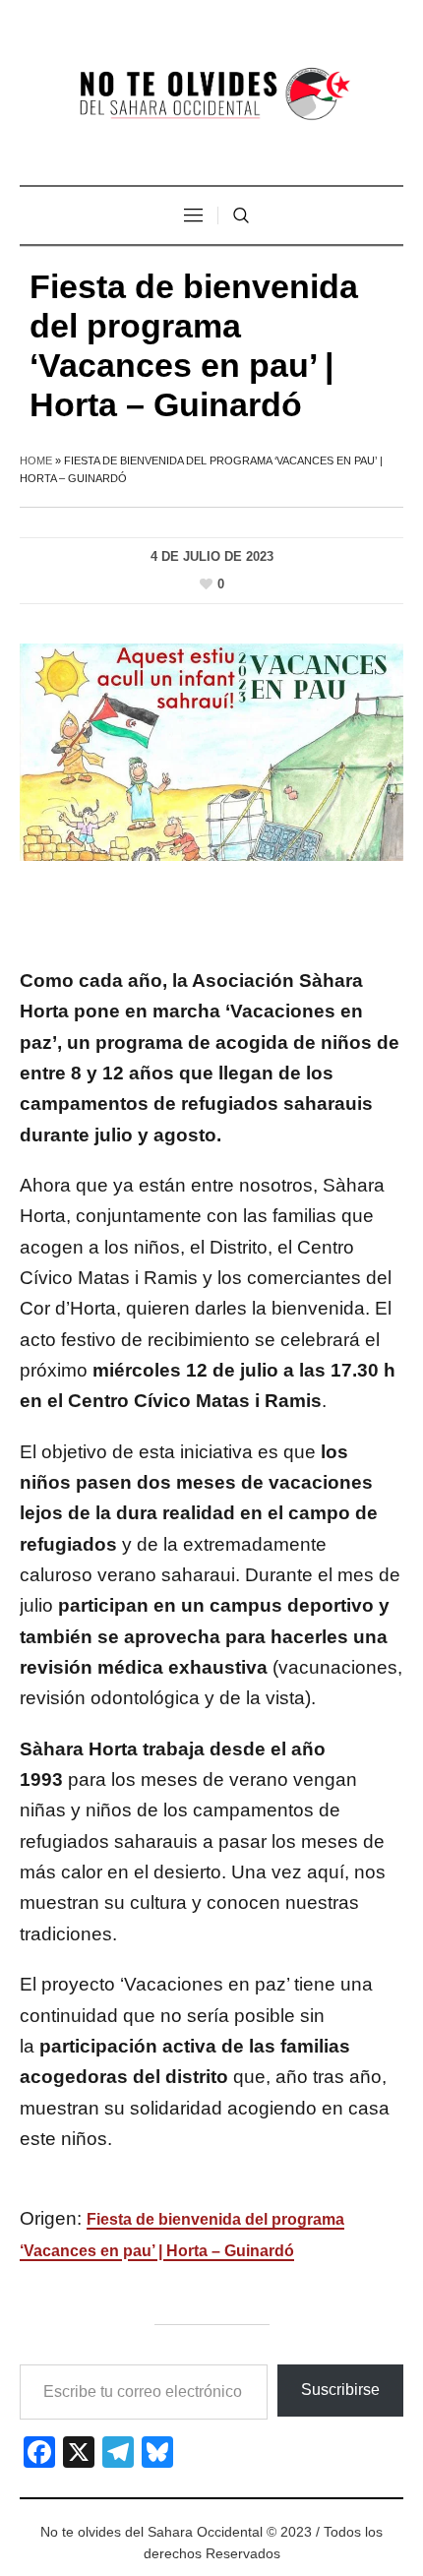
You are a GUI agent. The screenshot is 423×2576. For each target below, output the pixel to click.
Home (36, 460)
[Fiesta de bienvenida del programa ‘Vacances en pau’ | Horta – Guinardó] (211, 751)
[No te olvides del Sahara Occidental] (211, 95)
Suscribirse (340, 2390)
